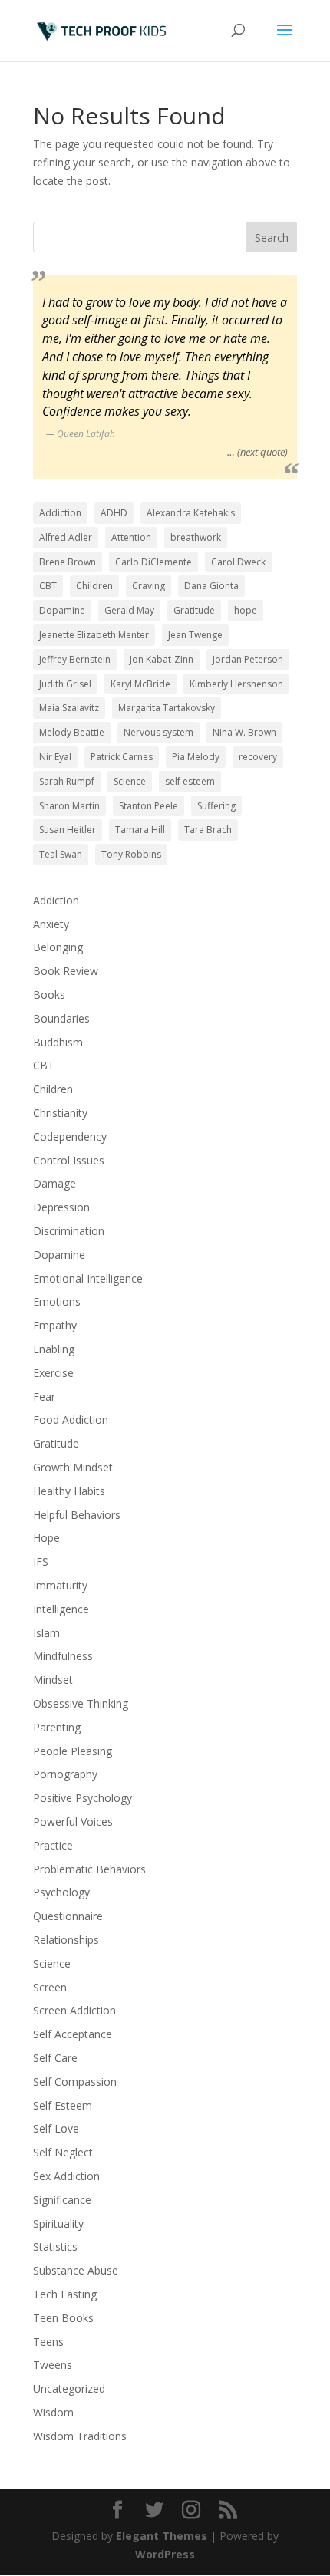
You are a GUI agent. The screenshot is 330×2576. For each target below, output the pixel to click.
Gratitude (194, 610)
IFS (41, 1561)
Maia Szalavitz (69, 708)
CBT (48, 586)
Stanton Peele (148, 806)
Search (272, 237)
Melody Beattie (72, 732)
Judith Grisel (65, 684)
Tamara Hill (140, 830)
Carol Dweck (238, 562)
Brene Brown (68, 562)
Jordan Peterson (248, 659)
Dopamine (62, 610)
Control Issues (69, 1160)
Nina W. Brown (244, 732)
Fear (44, 1397)
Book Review (66, 971)
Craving (148, 586)
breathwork (196, 537)
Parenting (57, 1727)
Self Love (56, 2128)
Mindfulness (63, 1656)
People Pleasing (73, 1751)
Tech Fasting (65, 2294)
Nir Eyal (55, 757)
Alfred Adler (66, 537)
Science (130, 781)
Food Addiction (71, 1420)
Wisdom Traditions (80, 2436)
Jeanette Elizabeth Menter (94, 635)
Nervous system (158, 732)
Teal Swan (61, 854)
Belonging (58, 947)
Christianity (60, 1113)
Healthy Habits (69, 1491)
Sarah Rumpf (67, 781)
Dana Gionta (211, 586)
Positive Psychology (82, 1798)
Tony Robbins (131, 854)
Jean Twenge (195, 635)
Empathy (55, 1325)
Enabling (54, 1349)
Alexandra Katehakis (191, 513)
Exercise (53, 1373)
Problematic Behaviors (89, 1869)
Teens (48, 2342)
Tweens (53, 2365)
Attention (131, 537)
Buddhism (58, 1042)
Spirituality (58, 2224)
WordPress (165, 2554)
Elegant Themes (162, 2536)
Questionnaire (68, 1916)
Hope (46, 1538)
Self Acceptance (73, 2034)
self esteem (190, 781)
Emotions (57, 1301)
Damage (54, 1183)
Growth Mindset (73, 1467)
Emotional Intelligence (88, 1278)
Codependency (70, 1136)
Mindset (53, 1680)
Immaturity (60, 1585)
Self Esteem (63, 2105)
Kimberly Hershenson (236, 684)
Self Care (55, 2058)
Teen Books (63, 2318)
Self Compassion (75, 2082)
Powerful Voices (73, 1822)
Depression (61, 1207)
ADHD (114, 513)
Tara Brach (208, 830)
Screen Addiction (74, 2010)
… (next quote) (257, 452)
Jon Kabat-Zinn (162, 659)
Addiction (60, 513)
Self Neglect (63, 2152)
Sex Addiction (66, 2176)
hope (246, 610)
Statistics (55, 2247)
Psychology (61, 1892)
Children (94, 586)
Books (49, 995)
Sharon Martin (69, 806)
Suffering (216, 806)
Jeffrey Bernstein (75, 659)
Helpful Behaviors (77, 1515)
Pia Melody (196, 757)
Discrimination (69, 1231)
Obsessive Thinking (81, 1703)
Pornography (65, 1774)
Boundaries (61, 1018)
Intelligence (61, 1609)
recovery (258, 757)
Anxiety (51, 924)
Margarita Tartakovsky (167, 708)
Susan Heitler (68, 830)
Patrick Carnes (122, 757)
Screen (50, 1987)
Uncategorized (69, 2388)
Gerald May (129, 610)
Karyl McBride (140, 684)
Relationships (66, 1940)
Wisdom (53, 2412)
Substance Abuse (76, 2270)
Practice (53, 1845)
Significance (62, 2200)
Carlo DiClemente (153, 562)
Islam (46, 1633)
